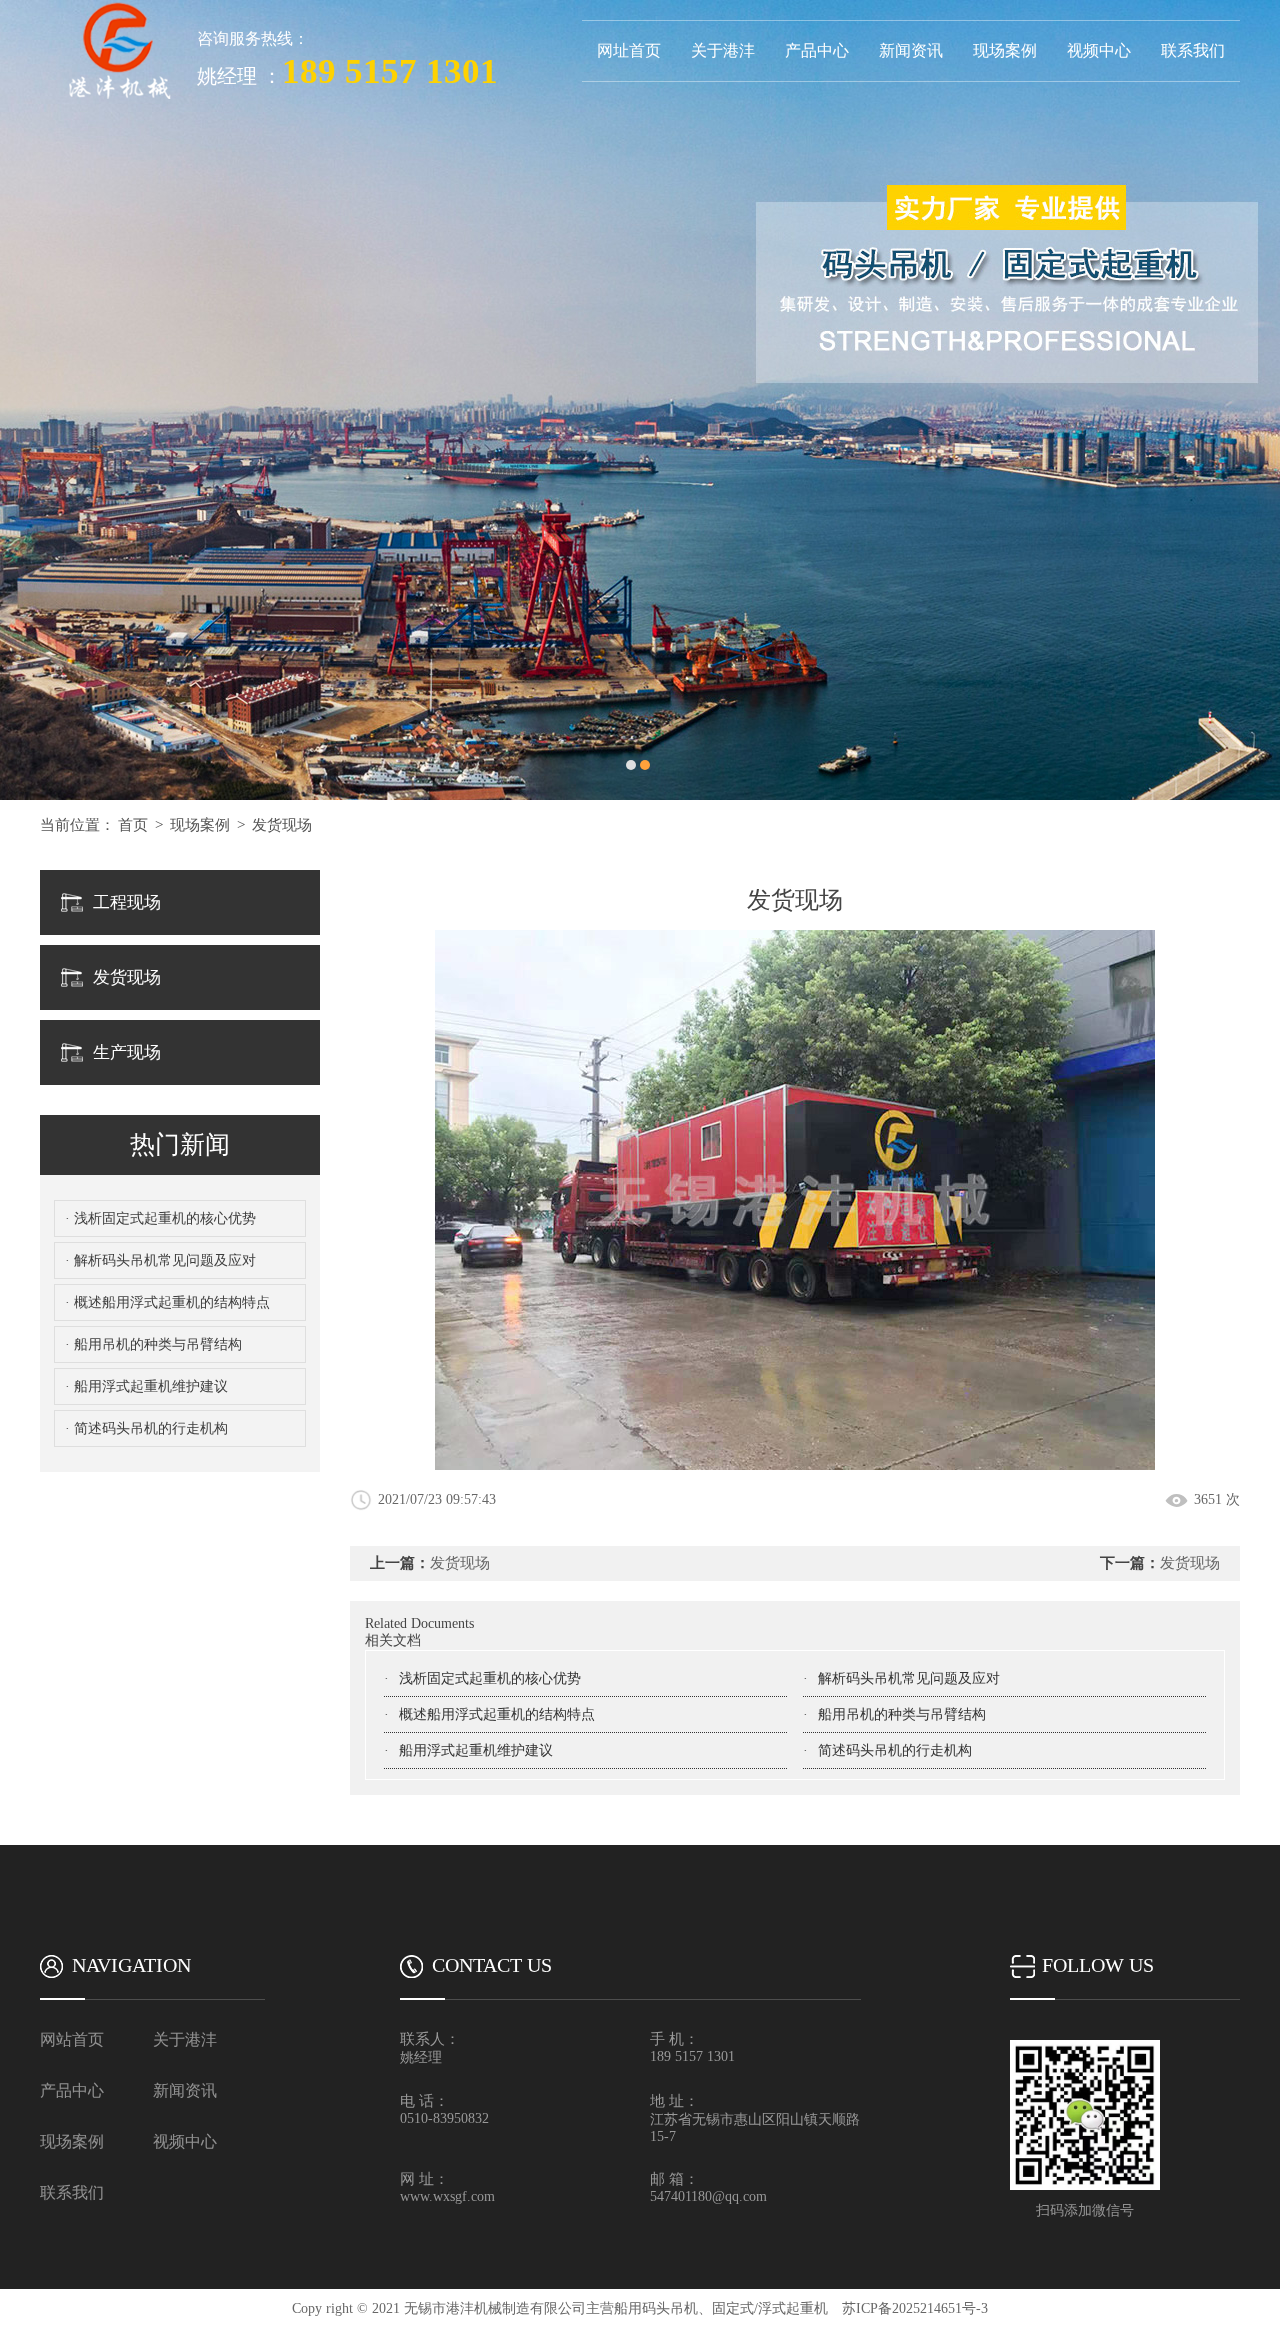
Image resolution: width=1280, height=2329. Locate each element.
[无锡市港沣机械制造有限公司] (640, 400)
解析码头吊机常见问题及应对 (909, 1678)
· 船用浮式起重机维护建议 (146, 1386)
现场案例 (1005, 50)
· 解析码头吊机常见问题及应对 (160, 1260)
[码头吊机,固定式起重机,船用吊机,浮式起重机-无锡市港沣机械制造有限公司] (118, 7)
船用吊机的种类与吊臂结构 (902, 1714)
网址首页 (629, 50)
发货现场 (282, 825)
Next (1245, 400)
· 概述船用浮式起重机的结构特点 (167, 1302)
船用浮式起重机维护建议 (476, 1750)
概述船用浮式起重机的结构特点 (497, 1714)
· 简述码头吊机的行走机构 (146, 1428)
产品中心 (817, 50)
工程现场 (127, 902)
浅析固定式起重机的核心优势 (490, 1678)
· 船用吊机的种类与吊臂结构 (153, 1344)
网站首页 (72, 2039)
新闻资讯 (911, 50)
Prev (35, 400)
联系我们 (1193, 50)
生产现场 (127, 1052)
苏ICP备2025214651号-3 (915, 2308)
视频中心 (1099, 50)
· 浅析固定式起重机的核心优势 (160, 1218)
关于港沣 (723, 50)
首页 (133, 825)
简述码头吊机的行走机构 (895, 1750)
